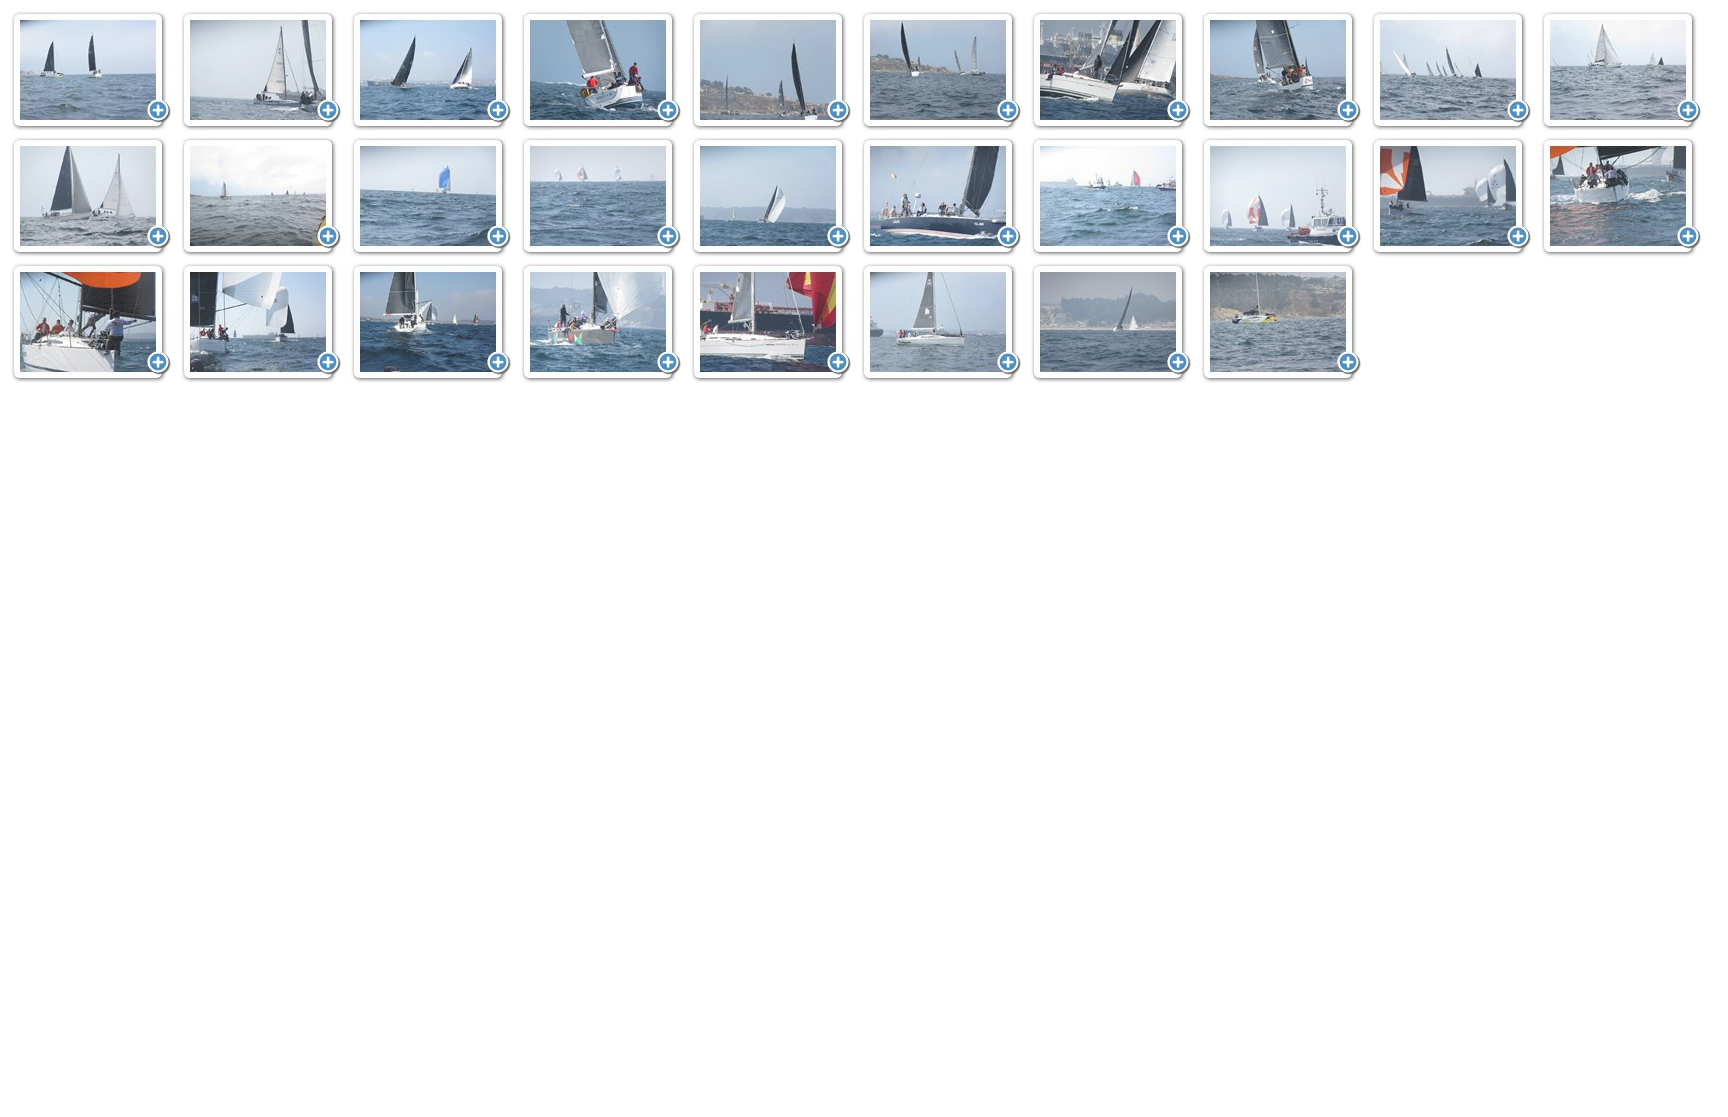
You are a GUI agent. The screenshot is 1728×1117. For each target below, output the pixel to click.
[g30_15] (261, 197)
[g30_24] (91, 323)
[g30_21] (1281, 197)
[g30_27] (601, 323)
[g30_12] (1451, 71)
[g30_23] (1621, 197)
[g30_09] (941, 71)
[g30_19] (941, 197)
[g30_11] (1281, 71)
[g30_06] (431, 71)
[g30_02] (1111, 323)
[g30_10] (1111, 71)
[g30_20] (1111, 197)
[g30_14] (91, 197)
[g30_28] (771, 323)
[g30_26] (431, 323)
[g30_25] (261, 323)
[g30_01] (941, 323)
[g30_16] (431, 197)
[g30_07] (601, 71)
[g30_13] (1621, 71)
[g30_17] (601, 197)
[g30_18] (771, 197)
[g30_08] (771, 71)
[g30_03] (1281, 323)
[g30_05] (261, 71)
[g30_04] (91, 71)
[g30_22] (1451, 197)
